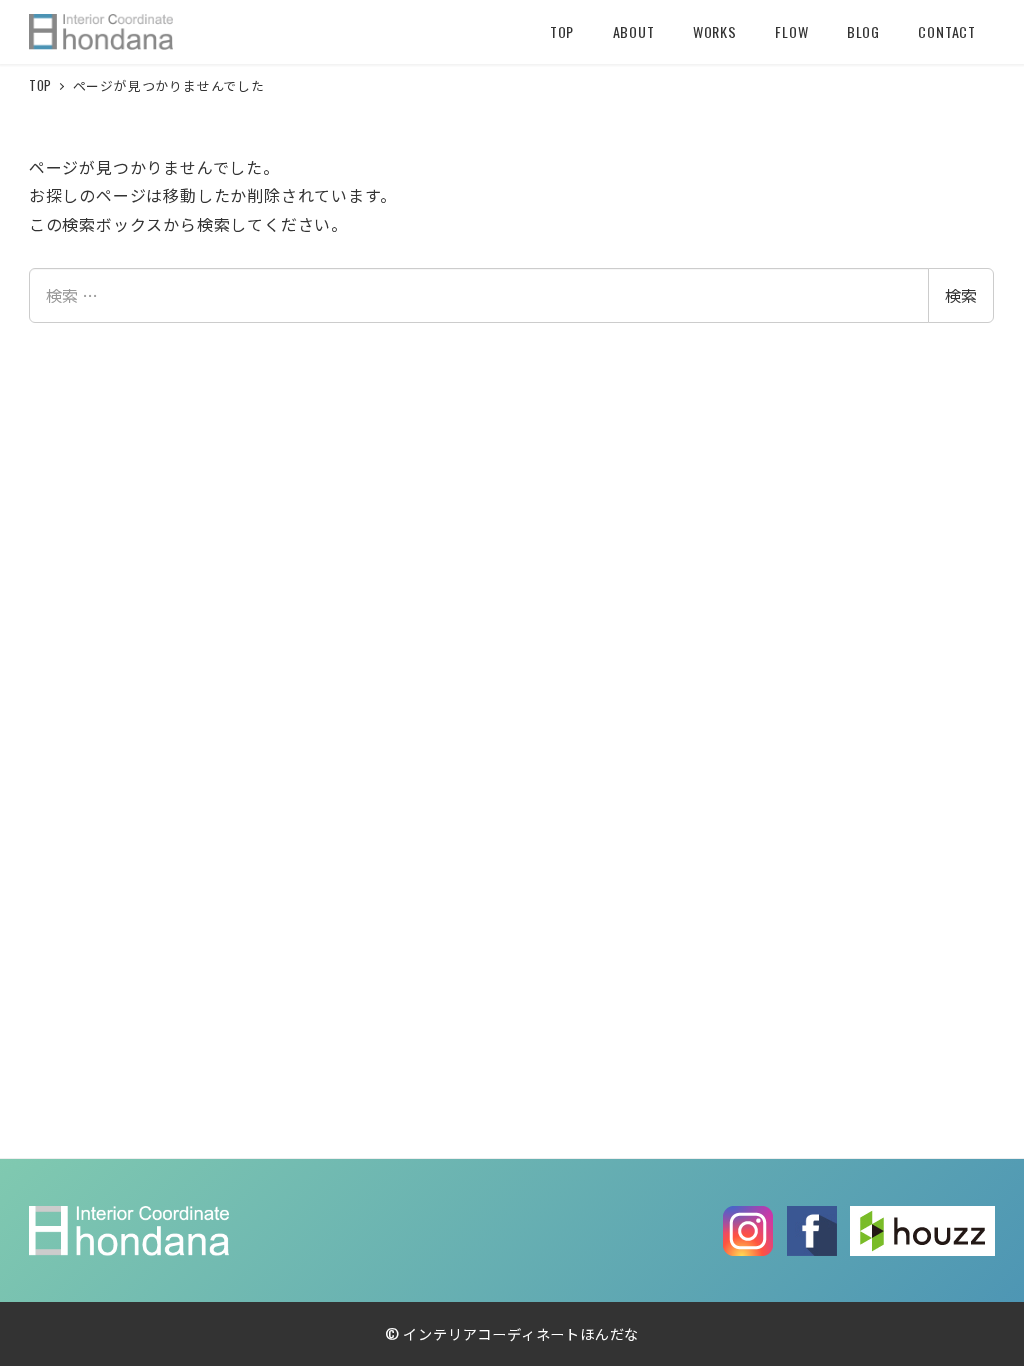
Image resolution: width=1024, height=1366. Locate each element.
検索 (961, 295)
